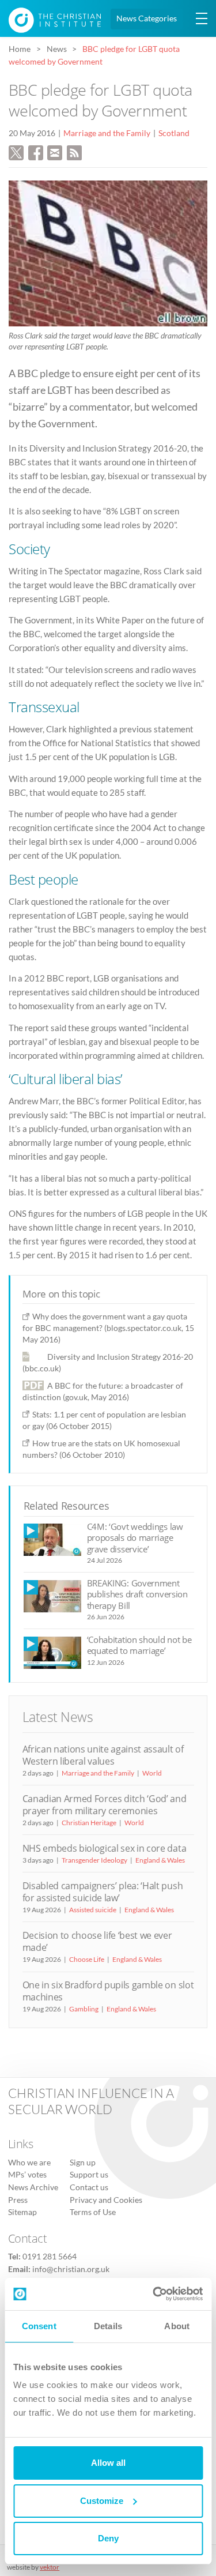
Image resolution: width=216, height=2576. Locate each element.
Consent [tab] (39, 2326)
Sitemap (22, 2212)
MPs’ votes (27, 2175)
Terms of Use (93, 2212)
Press (18, 2200)
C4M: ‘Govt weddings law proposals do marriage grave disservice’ (135, 1538)
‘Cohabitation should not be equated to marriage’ (139, 1645)
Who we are (29, 2163)
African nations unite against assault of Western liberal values (103, 1755)
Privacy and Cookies (106, 2200)
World (152, 1773)
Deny (108, 2538)
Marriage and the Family (107, 133)
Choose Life (87, 1959)
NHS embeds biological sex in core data (105, 1848)
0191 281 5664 (50, 2257)
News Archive (33, 2187)
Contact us (89, 2187)
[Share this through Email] (55, 151)
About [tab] (177, 2326)
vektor (50, 2567)
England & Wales (160, 1860)
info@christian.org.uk (71, 2269)
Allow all (108, 2463)
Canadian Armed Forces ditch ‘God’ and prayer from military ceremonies (105, 1805)
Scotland (174, 133)
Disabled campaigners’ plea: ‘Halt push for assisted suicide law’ (103, 1892)
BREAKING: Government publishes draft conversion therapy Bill (137, 1594)
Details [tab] (108, 2326)
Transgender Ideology (94, 1860)
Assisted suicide (93, 1910)
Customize (102, 2501)
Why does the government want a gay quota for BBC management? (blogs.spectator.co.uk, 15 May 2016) (108, 1328)
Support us (89, 2175)
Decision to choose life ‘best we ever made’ (97, 1941)
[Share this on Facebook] (36, 151)
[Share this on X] (16, 151)
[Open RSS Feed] (74, 151)
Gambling (84, 2009)
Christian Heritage (89, 1823)
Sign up (83, 2163)
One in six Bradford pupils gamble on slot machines (108, 1991)
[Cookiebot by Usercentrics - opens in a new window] (154, 2294)
